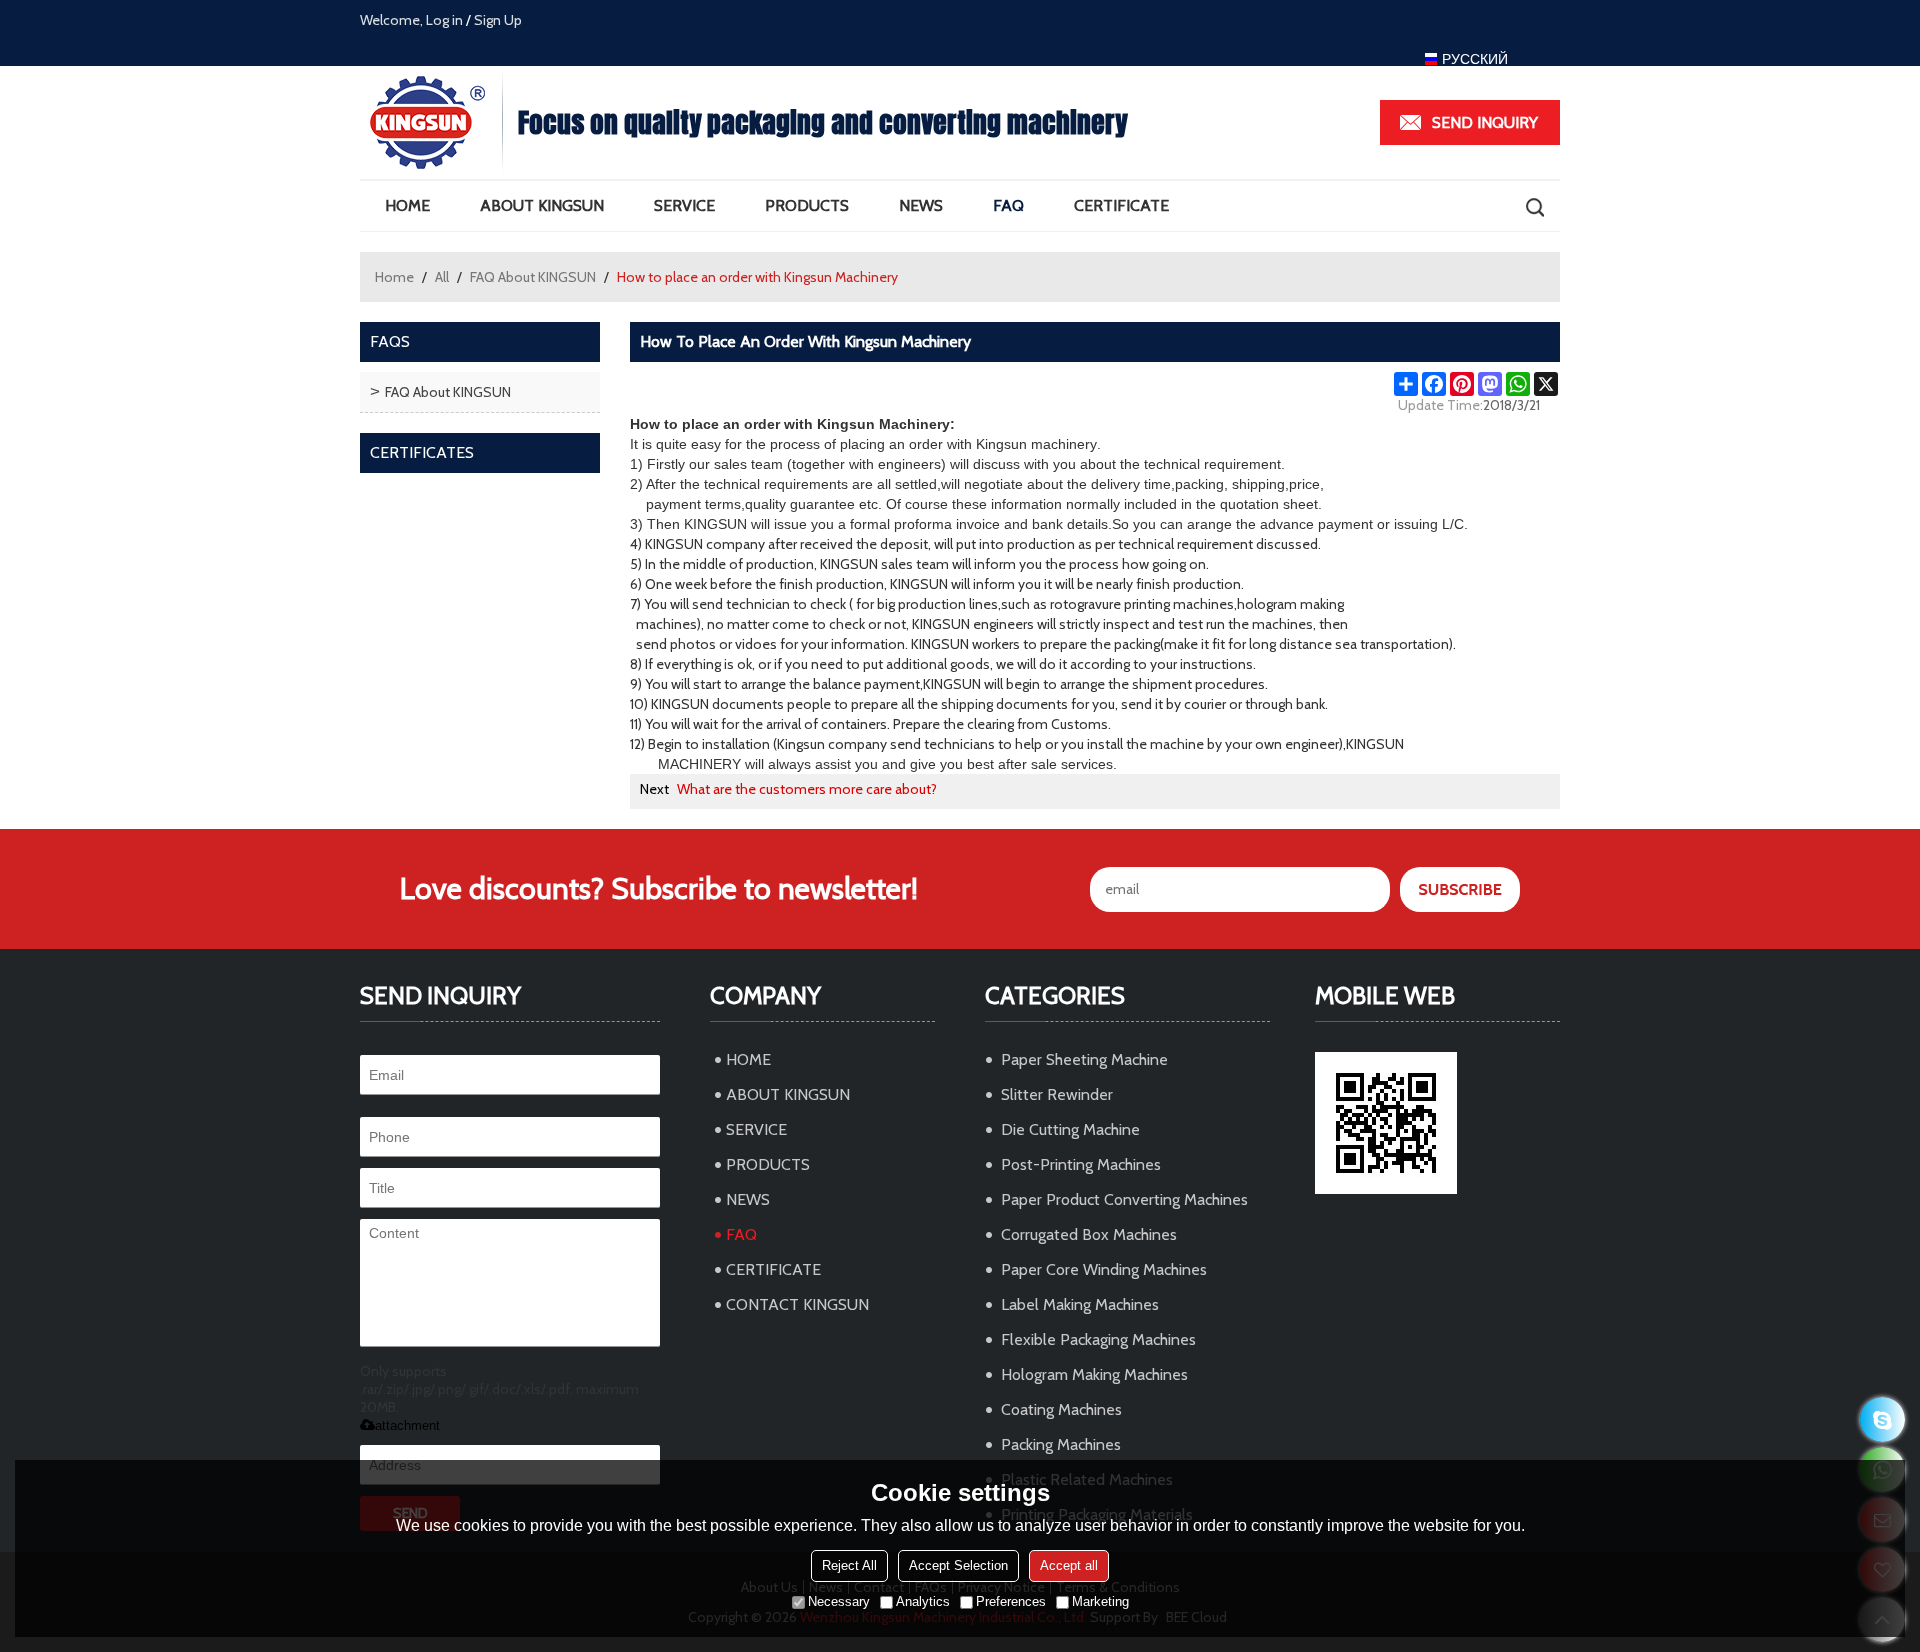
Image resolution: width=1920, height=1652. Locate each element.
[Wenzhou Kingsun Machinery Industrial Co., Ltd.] (431, 122)
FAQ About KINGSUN (533, 277)
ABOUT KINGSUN (542, 205)
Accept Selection (958, 1565)
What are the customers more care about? (807, 789)
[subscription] (1460, 889)
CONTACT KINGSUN (797, 1304)
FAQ (1008, 205)
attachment (407, 1425)
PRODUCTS (807, 205)
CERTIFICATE (1121, 205)
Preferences (1011, 1601)
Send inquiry (1485, 122)
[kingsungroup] (1882, 1419)
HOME (407, 205)
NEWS (921, 205)
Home (394, 277)
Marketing (1100, 1601)
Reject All (849, 1565)
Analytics (923, 1601)
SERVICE (684, 205)
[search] (1534, 206)
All (442, 277)
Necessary (839, 1601)
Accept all (1069, 1565)
